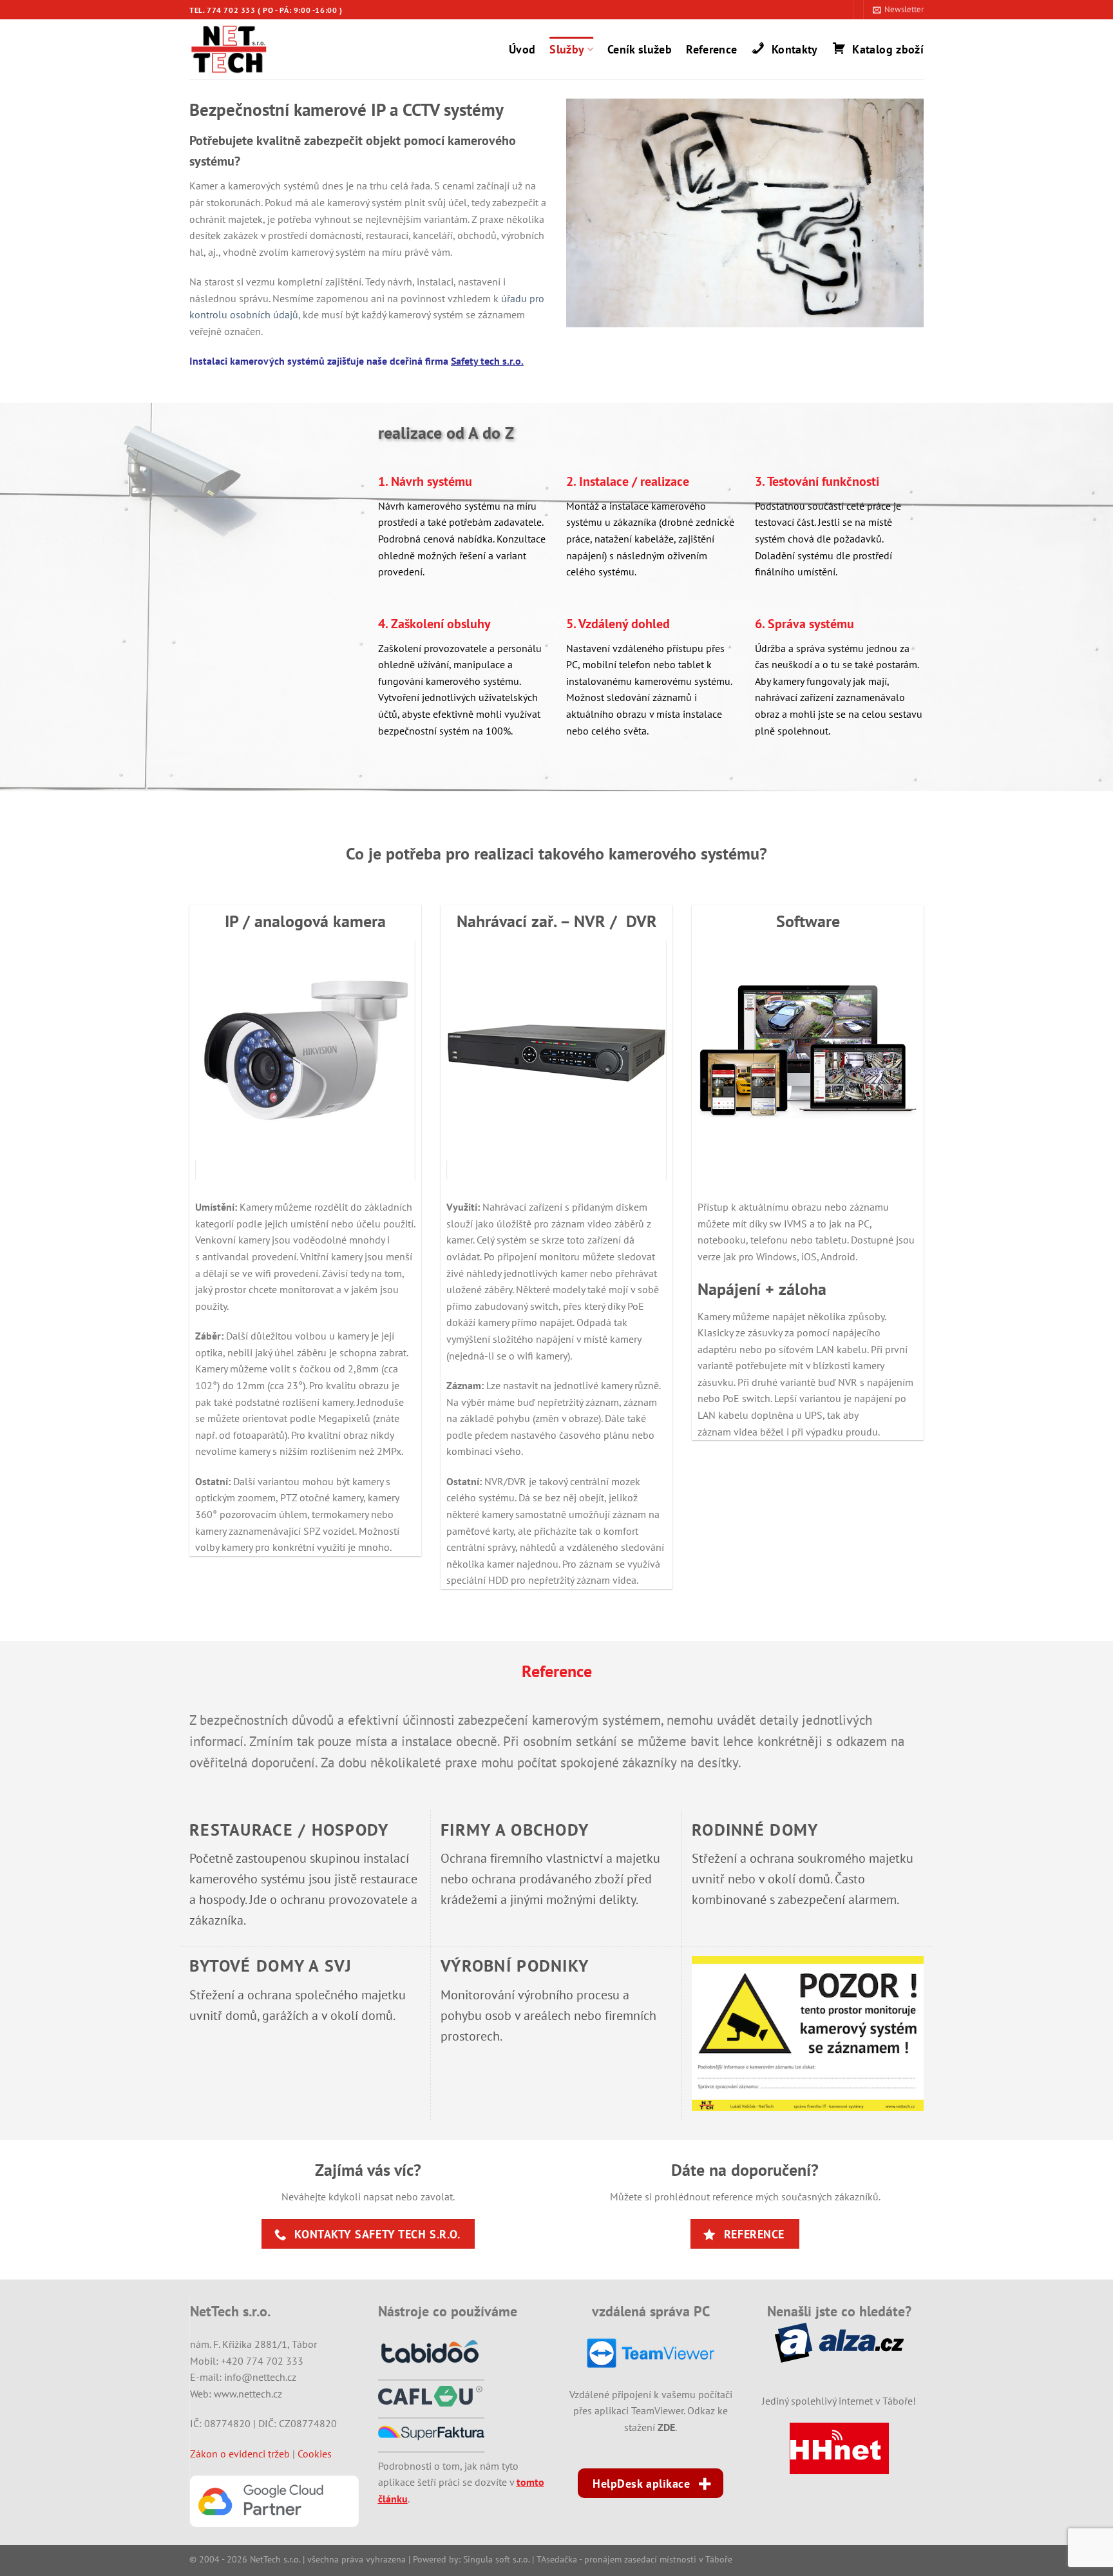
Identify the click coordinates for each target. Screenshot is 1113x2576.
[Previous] (188, 1060)
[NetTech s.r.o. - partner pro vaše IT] (238, 49)
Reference (711, 49)
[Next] (423, 1060)
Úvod (522, 49)
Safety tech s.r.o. (487, 361)
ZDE (666, 2427)
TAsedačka (557, 2559)
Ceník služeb (640, 49)
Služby (567, 49)
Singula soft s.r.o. (496, 2559)
